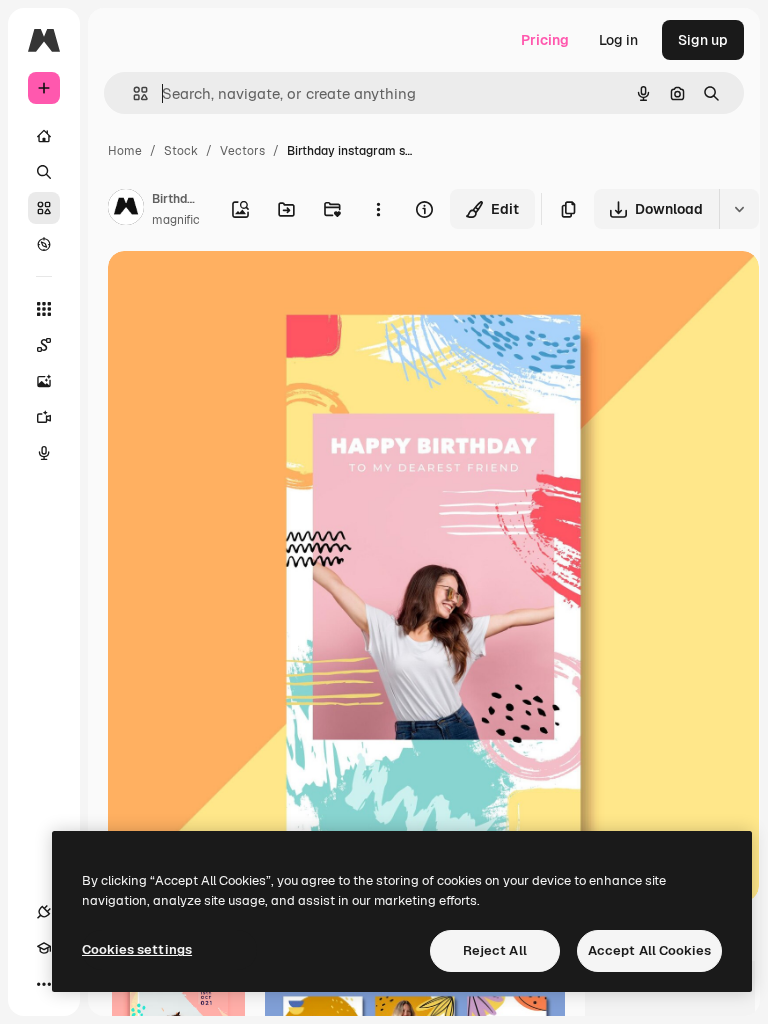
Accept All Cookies (649, 950)
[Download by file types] (739, 209)
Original (236, 289)
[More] (44, 984)
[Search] (44, 172)
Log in (618, 40)
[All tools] (44, 309)
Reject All (495, 950)
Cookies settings (137, 949)
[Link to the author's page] (126, 210)
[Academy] (44, 948)
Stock (181, 151)
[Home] (44, 136)
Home (125, 151)
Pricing (545, 40)
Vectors (242, 151)
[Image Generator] (44, 381)
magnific (176, 220)
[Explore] (44, 244)
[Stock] (44, 208)
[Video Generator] (44, 417)
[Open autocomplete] (132, 93)
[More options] (378, 209)
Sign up (703, 40)
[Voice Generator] (44, 453)
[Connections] (44, 912)
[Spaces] (44, 345)
